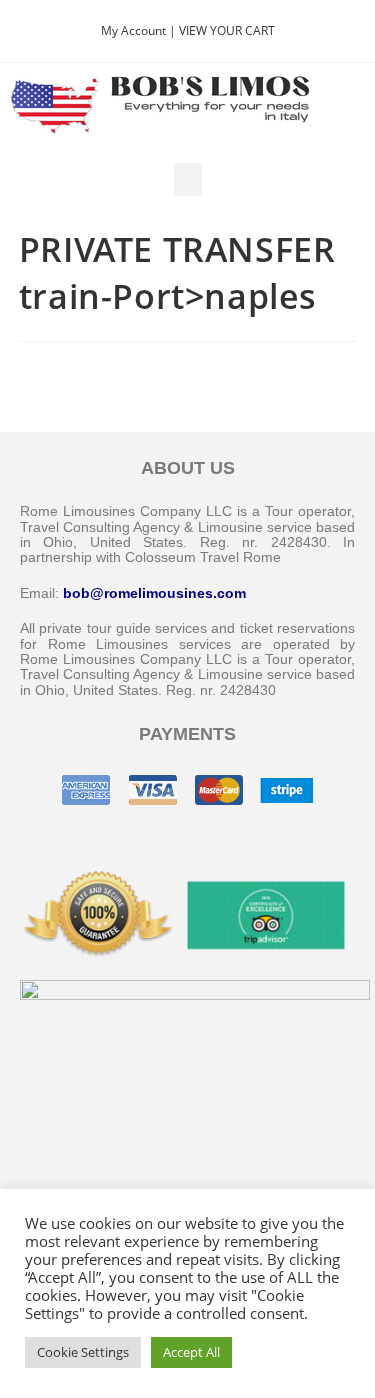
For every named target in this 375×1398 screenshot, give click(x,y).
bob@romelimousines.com (154, 593)
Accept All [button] (191, 1352)
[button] (188, 179)
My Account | (140, 30)
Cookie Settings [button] (83, 1352)
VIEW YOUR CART (227, 30)
